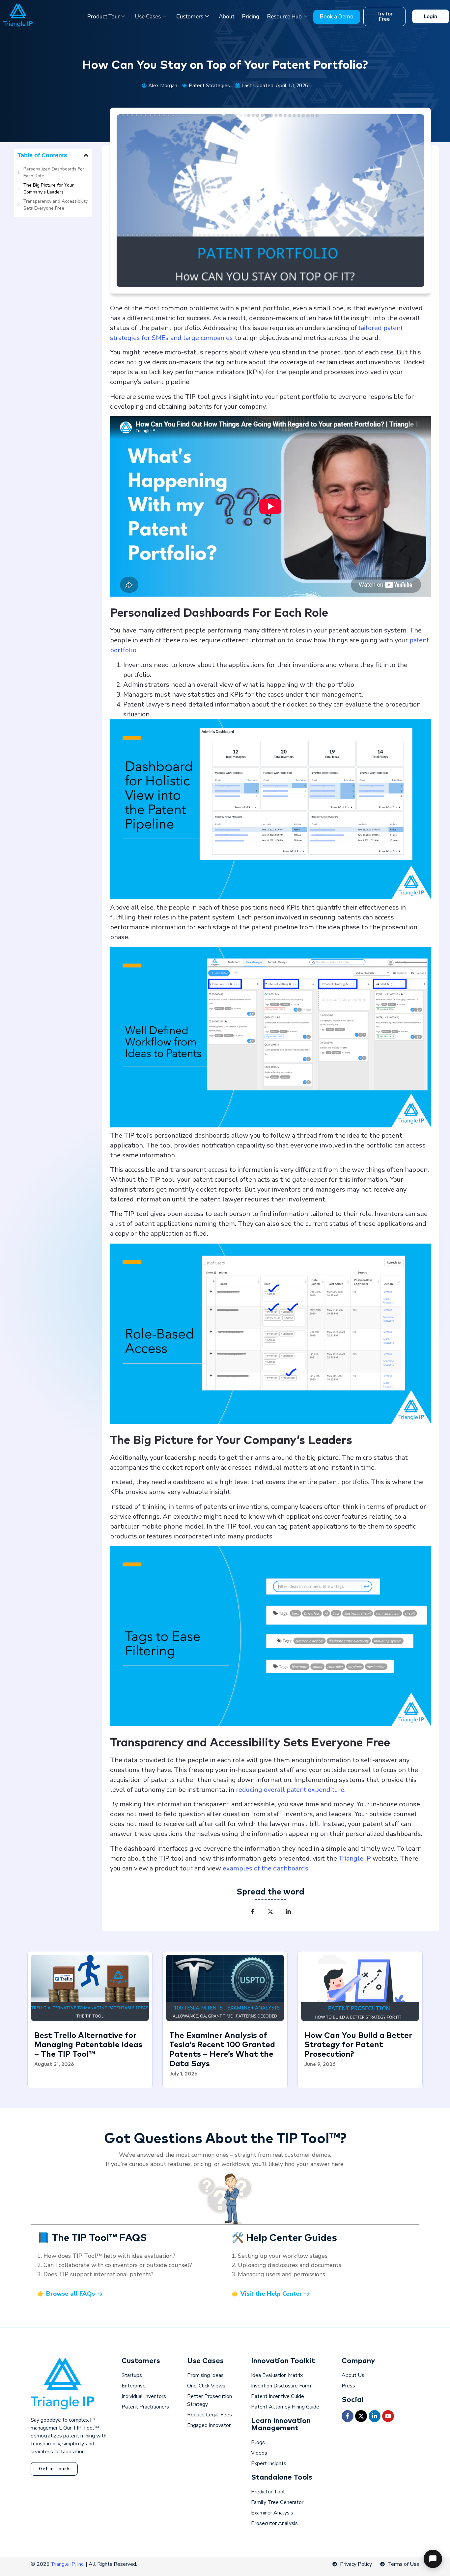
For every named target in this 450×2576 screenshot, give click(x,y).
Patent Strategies (209, 85)
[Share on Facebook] (253, 1912)
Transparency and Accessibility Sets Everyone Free (56, 205)
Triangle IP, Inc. (68, 2564)
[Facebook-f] (348, 2416)
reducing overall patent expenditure (290, 1790)
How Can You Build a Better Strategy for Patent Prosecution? (358, 2045)
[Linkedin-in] (375, 2416)
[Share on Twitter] (270, 1912)
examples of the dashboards (266, 1868)
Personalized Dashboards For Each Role (54, 172)
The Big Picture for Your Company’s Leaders (49, 189)
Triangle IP (355, 1858)
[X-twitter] (361, 2416)
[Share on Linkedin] (288, 1912)
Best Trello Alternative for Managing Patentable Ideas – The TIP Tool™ (88, 2045)
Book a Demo (337, 17)
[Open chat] (433, 2559)
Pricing (251, 17)
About (226, 17)
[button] (86, 155)
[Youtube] (388, 2416)
